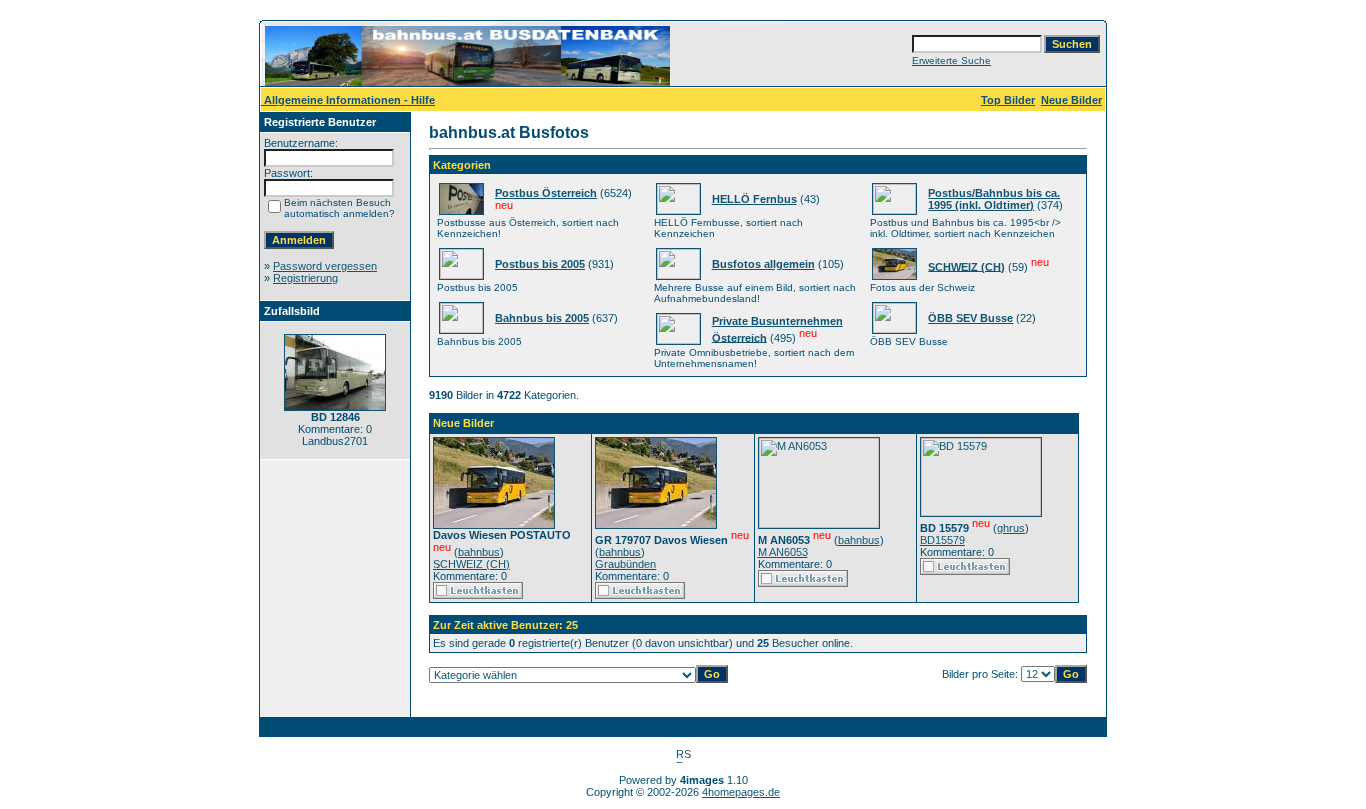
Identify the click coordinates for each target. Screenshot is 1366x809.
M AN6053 (783, 552)
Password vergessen (325, 266)
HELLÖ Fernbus (754, 199)
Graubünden (625, 564)
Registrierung (305, 278)
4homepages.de (741, 792)
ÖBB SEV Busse (970, 318)
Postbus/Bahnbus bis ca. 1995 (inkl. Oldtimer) (994, 199)
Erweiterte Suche (951, 60)
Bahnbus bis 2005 (542, 318)
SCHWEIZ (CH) (966, 266)
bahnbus (479, 552)
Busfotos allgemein (763, 264)
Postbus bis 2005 (540, 264)
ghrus (1011, 528)
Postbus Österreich (546, 193)
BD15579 (942, 540)
